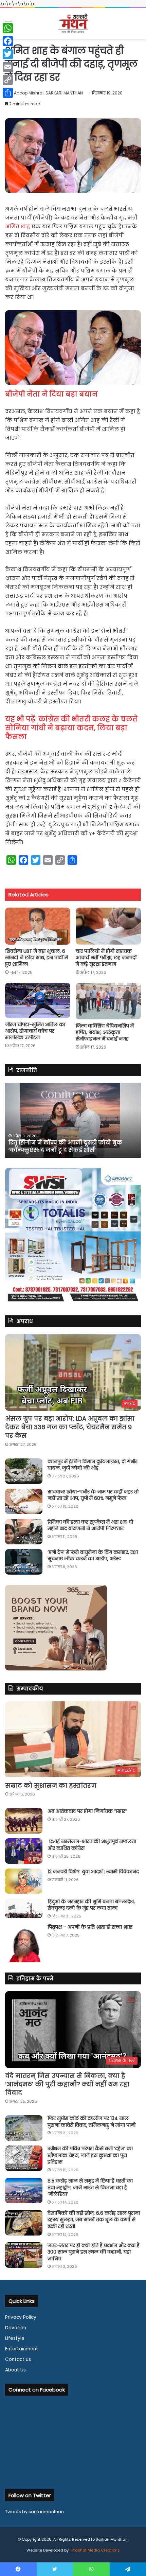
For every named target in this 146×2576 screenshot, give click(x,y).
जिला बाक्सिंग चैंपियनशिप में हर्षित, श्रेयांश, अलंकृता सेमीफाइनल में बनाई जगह (105, 1032)
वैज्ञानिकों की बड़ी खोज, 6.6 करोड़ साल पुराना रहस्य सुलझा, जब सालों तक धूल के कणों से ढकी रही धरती (94, 2220)
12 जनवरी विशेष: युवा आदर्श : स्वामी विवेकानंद (93, 1872)
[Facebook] (8, 41)
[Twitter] (8, 54)
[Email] (8, 67)
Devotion (16, 2328)
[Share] (8, 93)
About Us (15, 2370)
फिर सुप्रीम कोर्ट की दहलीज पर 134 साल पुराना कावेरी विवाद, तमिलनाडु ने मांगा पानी (92, 2122)
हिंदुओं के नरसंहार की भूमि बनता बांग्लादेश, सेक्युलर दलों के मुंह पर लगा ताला (91, 1905)
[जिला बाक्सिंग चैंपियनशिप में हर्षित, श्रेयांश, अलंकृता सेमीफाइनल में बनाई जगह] (108, 1001)
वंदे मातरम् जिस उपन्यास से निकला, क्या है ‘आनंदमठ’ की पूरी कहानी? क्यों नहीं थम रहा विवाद (67, 2084)
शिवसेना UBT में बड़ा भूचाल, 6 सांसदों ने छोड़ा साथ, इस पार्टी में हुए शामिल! (36, 958)
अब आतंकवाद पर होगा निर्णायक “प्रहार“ (87, 1811)
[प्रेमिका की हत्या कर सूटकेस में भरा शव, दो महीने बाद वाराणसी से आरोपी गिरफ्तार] (24, 1532)
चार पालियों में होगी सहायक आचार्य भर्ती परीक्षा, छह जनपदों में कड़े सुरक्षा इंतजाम (106, 958)
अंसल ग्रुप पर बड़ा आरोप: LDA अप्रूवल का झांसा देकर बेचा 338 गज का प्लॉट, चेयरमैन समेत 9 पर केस (70, 1427)
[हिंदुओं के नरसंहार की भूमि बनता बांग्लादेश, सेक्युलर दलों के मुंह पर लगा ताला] (24, 1908)
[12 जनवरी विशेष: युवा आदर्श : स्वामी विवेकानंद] (24, 1881)
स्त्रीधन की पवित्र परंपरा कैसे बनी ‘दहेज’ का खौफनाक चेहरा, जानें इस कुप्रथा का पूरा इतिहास (90, 2155)
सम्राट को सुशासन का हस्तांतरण (51, 1785)
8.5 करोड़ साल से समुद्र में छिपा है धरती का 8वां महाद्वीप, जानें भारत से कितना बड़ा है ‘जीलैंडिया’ (90, 2187)
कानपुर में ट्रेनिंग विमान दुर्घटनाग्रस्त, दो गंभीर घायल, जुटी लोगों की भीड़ (93, 1465)
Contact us (18, 2359)
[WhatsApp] (8, 28)
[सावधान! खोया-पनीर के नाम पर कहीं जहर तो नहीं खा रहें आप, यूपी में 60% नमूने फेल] (24, 1501)
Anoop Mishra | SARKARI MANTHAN (48, 93)
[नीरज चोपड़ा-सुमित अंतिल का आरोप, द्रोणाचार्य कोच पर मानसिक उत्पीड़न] (38, 1001)
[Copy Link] (8, 80)
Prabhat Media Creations (95, 2550)
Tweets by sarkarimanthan (34, 2512)
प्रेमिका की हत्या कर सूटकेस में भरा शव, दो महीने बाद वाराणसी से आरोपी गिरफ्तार (90, 1525)
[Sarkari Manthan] (73, 24)
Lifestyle (15, 2338)
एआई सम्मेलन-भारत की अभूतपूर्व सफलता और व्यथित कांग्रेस (92, 1845)
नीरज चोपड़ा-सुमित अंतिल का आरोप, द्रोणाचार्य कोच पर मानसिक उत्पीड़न (35, 1031)
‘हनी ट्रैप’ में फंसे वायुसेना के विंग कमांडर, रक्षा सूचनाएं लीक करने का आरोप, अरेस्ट (93, 1556)
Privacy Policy (21, 2317)
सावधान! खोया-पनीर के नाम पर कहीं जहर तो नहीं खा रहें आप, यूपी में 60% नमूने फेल (93, 1495)
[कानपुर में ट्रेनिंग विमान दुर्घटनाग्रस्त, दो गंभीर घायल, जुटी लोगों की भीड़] (24, 1471)
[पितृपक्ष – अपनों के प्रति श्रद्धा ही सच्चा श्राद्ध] (24, 1943)
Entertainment (22, 2349)
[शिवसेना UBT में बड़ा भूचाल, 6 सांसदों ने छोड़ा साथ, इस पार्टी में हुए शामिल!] (38, 926)
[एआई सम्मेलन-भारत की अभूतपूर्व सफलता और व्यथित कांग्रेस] (24, 1851)
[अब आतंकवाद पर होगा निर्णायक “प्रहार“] (24, 1821)
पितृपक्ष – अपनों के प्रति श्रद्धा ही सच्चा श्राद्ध (90, 1927)
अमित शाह (18, 226)
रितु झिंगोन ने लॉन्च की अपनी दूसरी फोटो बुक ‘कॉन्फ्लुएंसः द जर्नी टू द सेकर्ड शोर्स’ (65, 1146)
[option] (73, 1120)
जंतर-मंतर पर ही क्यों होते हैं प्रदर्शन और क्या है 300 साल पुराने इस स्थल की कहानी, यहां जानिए (94, 2252)
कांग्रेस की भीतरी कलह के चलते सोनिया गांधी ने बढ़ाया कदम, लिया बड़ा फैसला (71, 728)
